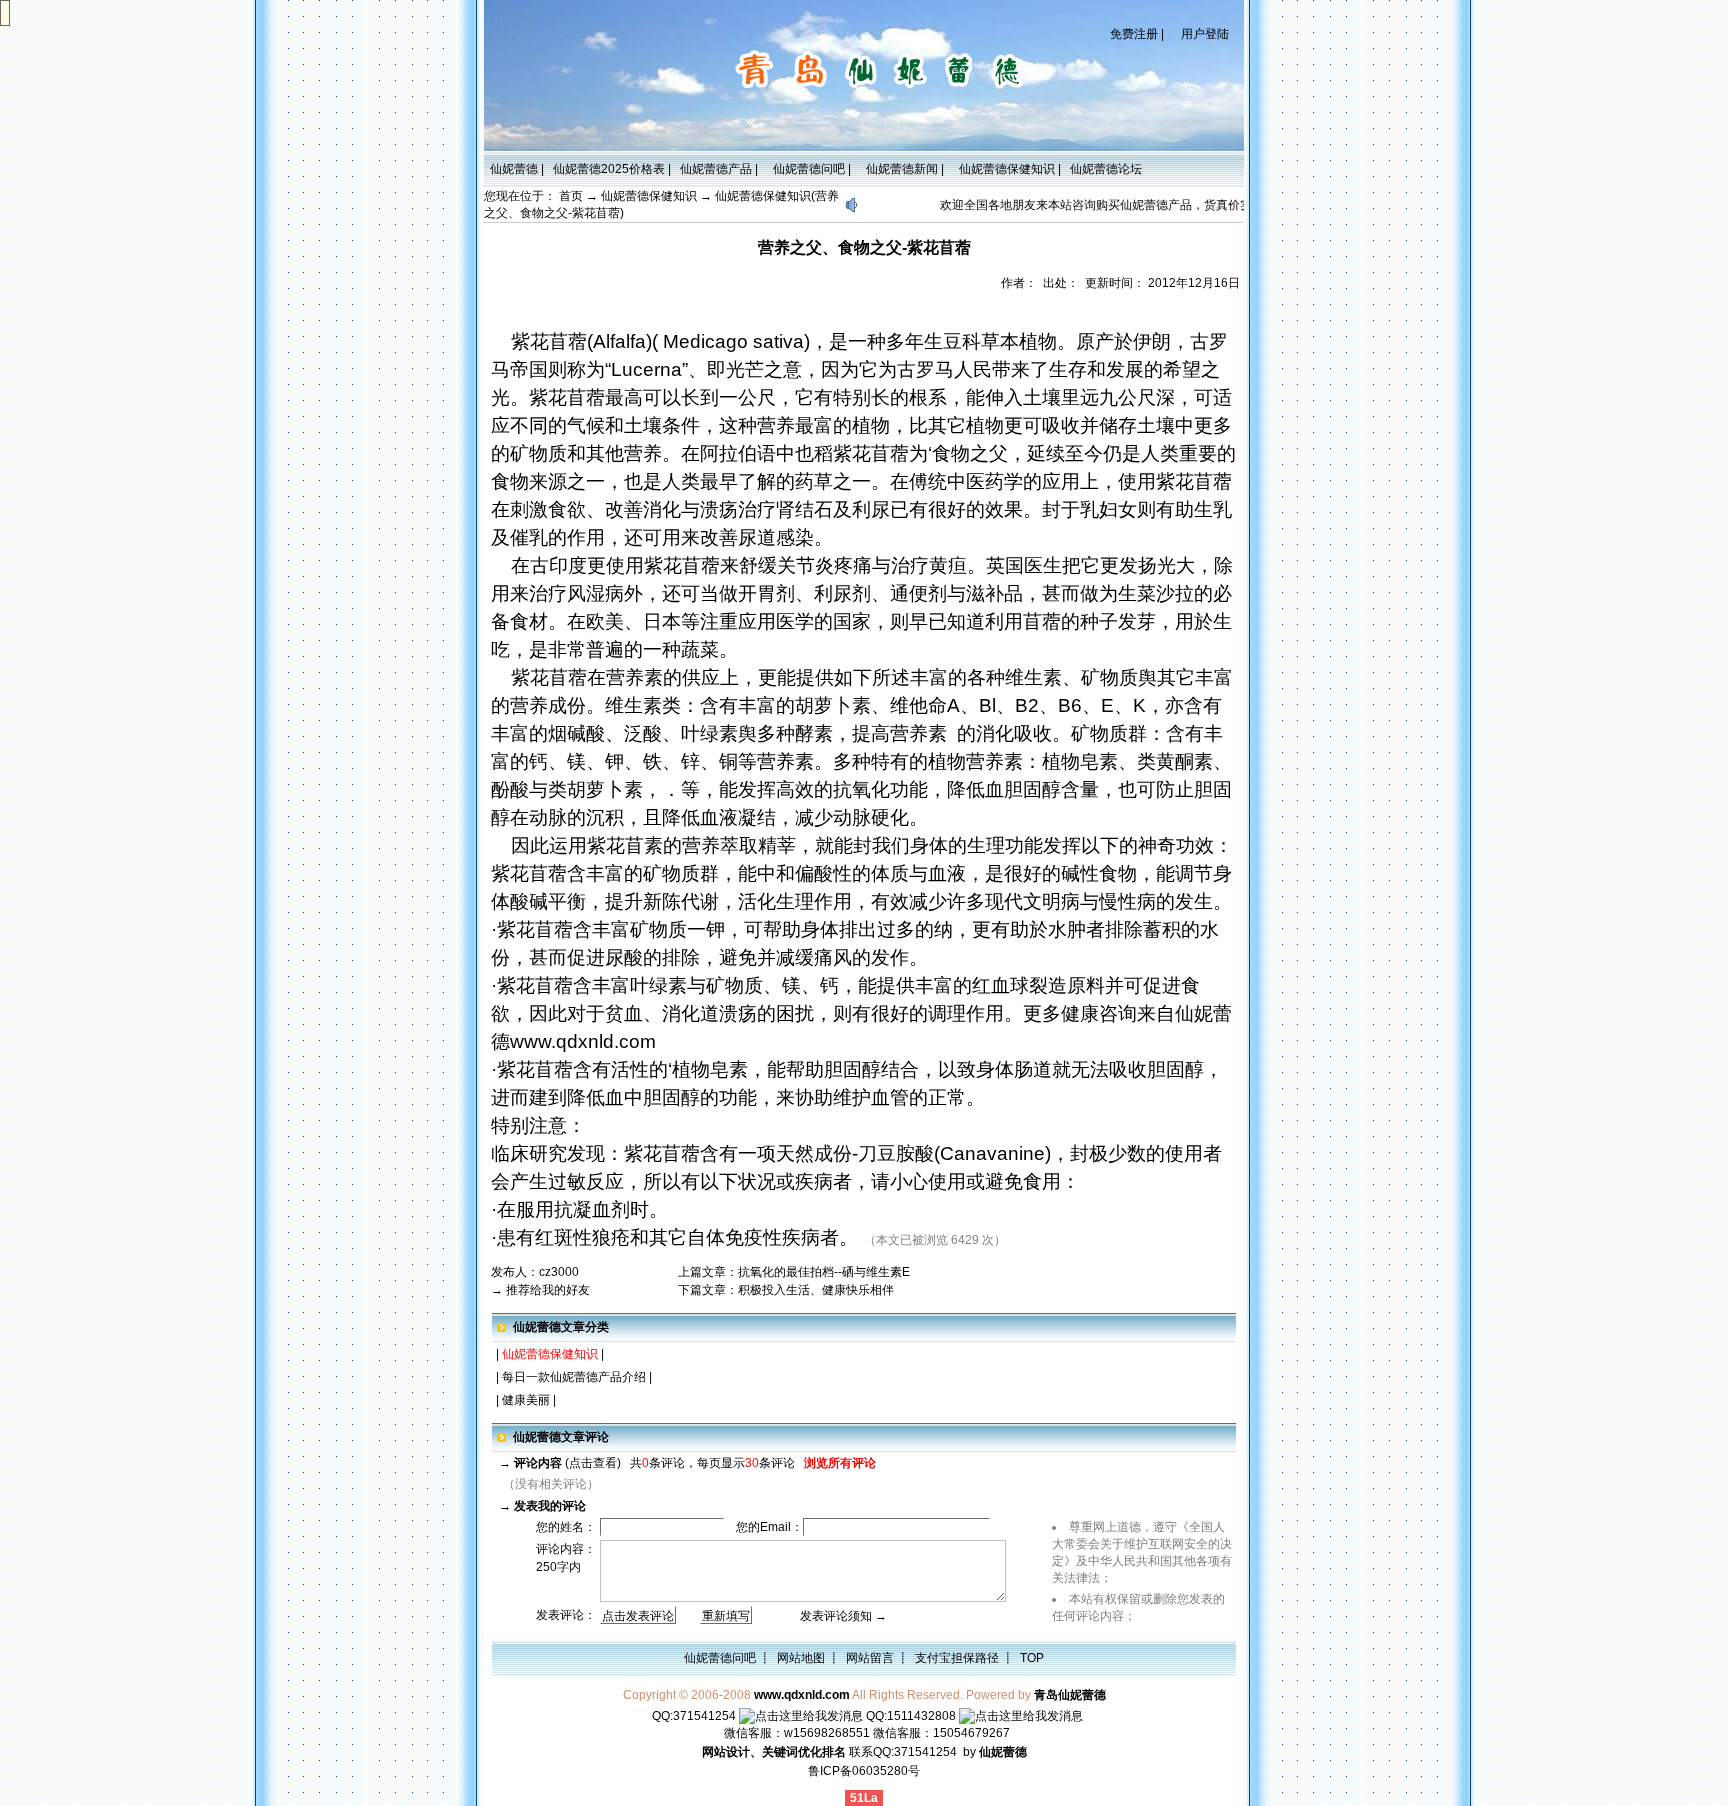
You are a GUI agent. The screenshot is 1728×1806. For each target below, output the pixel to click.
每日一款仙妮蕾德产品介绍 (574, 1377)
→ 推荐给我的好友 (540, 1290)
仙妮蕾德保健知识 (1004, 169)
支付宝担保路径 (957, 1658)
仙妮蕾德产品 (713, 169)
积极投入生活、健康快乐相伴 (816, 1290)
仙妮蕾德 (511, 169)
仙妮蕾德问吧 (806, 169)
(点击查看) (567, 1463)
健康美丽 (526, 1400)
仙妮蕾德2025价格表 (606, 169)
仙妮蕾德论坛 (1106, 169)
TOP (1032, 1658)
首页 (571, 196)
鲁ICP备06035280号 (864, 1771)
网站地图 (801, 1658)
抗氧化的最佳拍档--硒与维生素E (824, 1272)
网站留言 (870, 1658)
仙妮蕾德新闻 (899, 169)
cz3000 (559, 1272)
